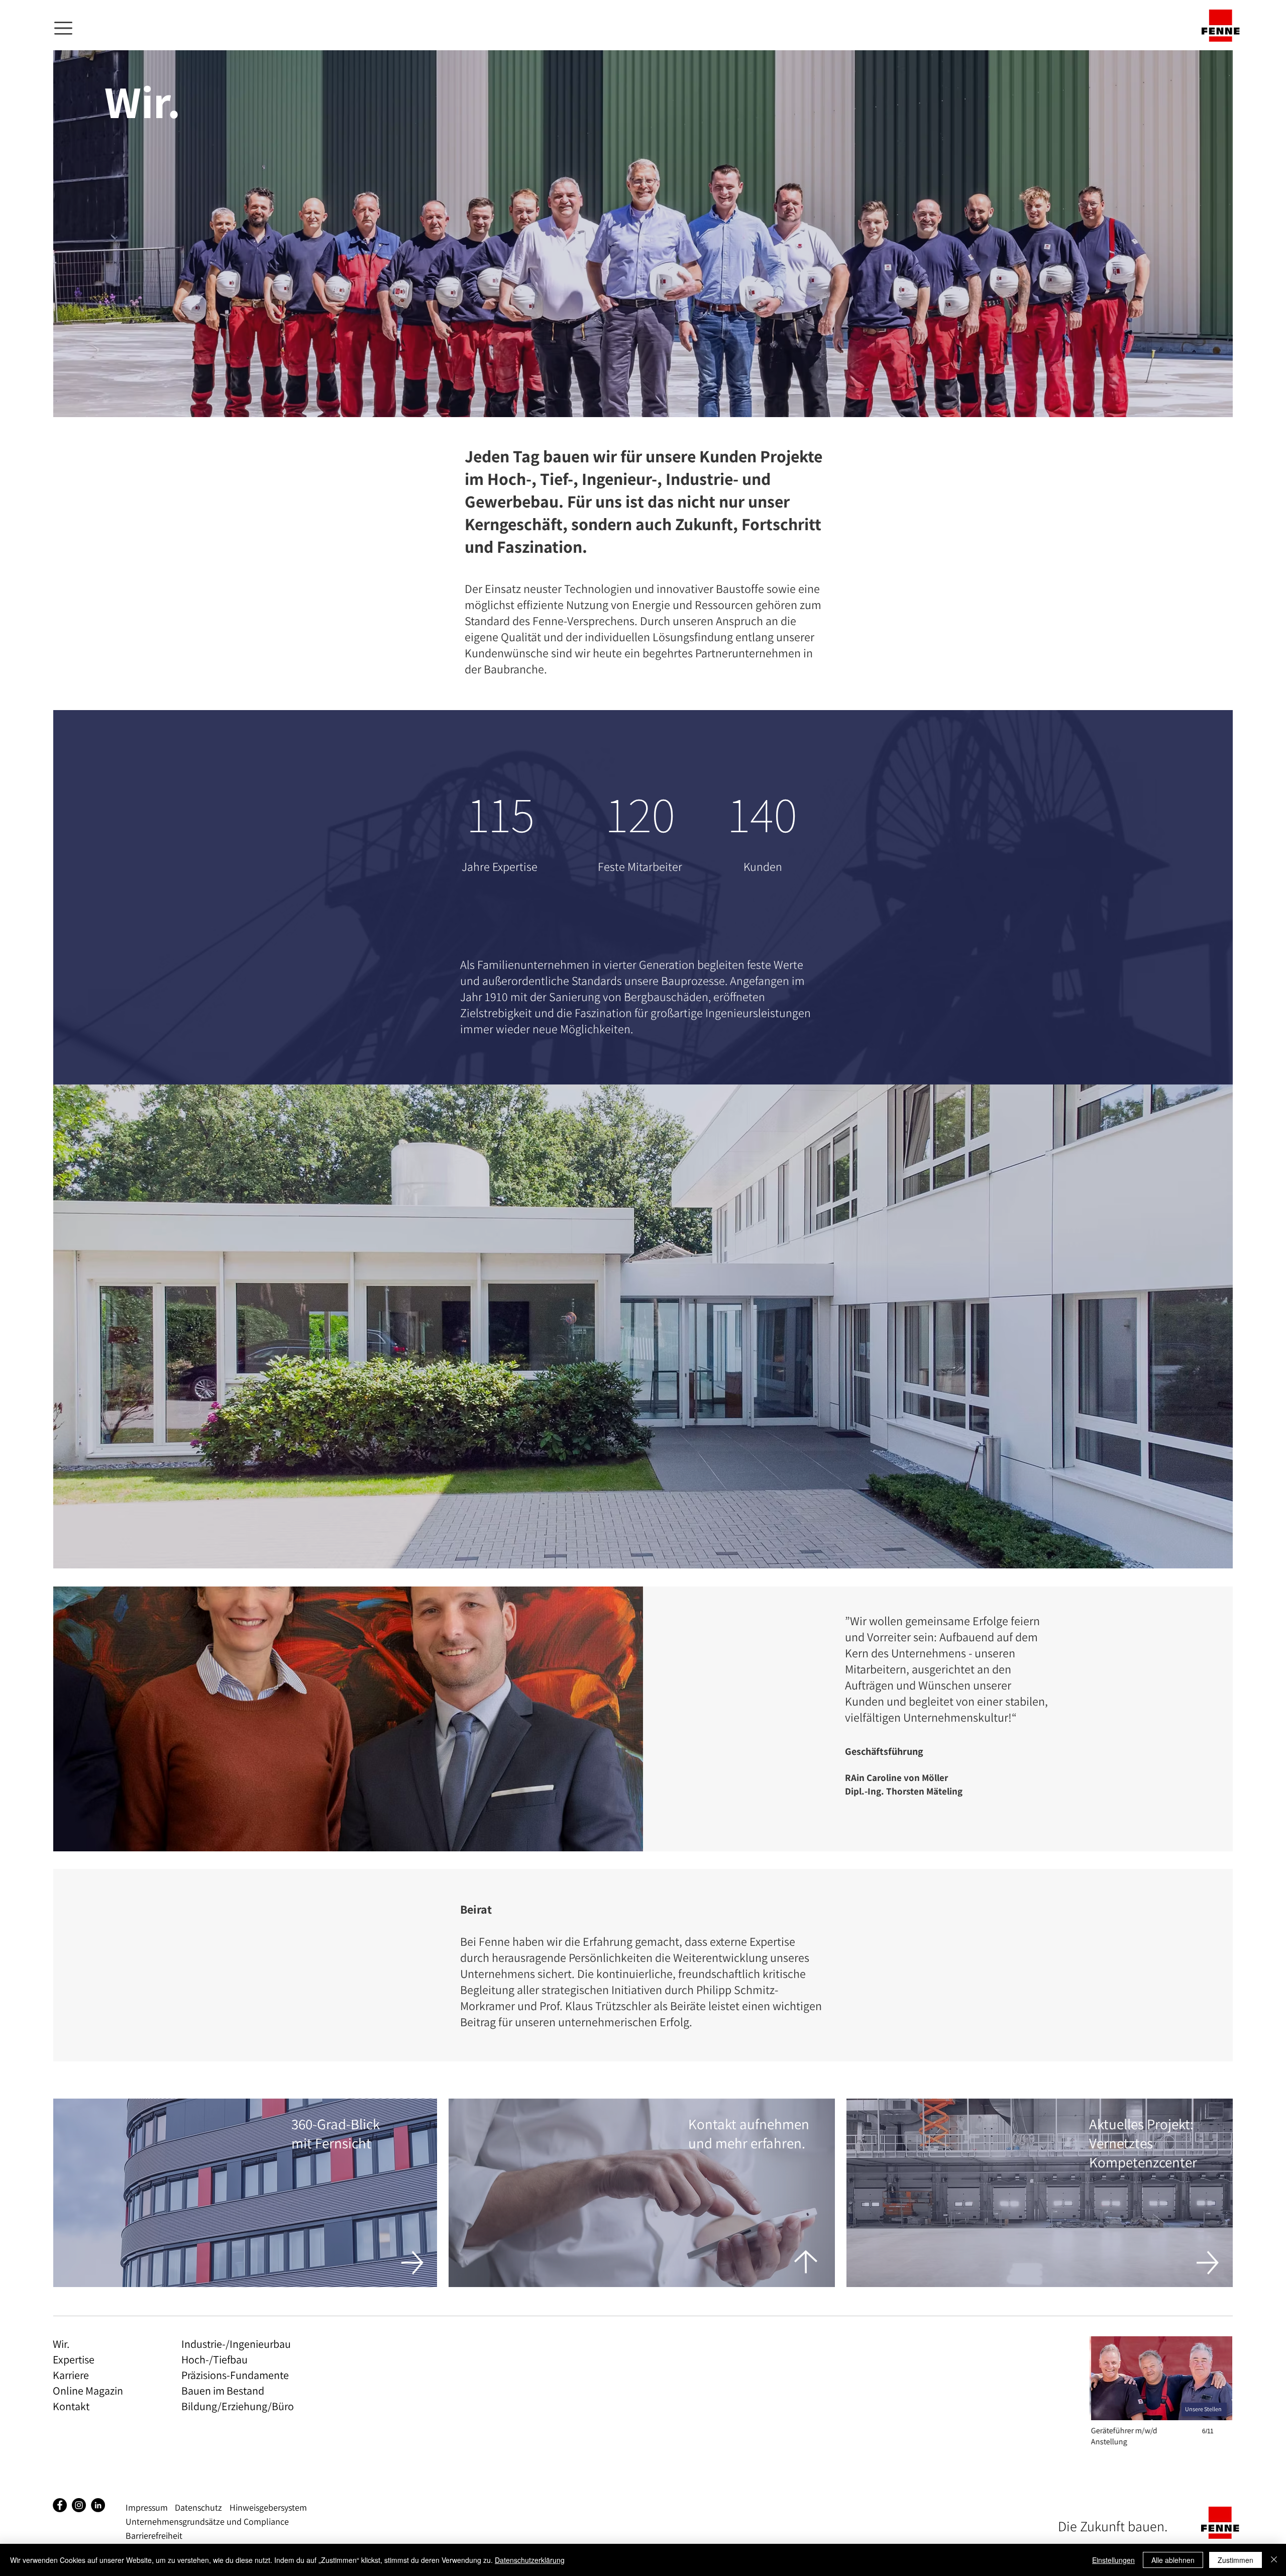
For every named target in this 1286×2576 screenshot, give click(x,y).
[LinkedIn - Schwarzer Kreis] (98, 2505)
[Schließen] (1274, 2560)
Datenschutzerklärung (530, 2560)
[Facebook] (60, 2505)
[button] (63, 28)
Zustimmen (1236, 2560)
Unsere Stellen (1203, 2409)
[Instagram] (79, 2505)
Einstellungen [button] (1113, 2560)
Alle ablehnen (1173, 2560)
